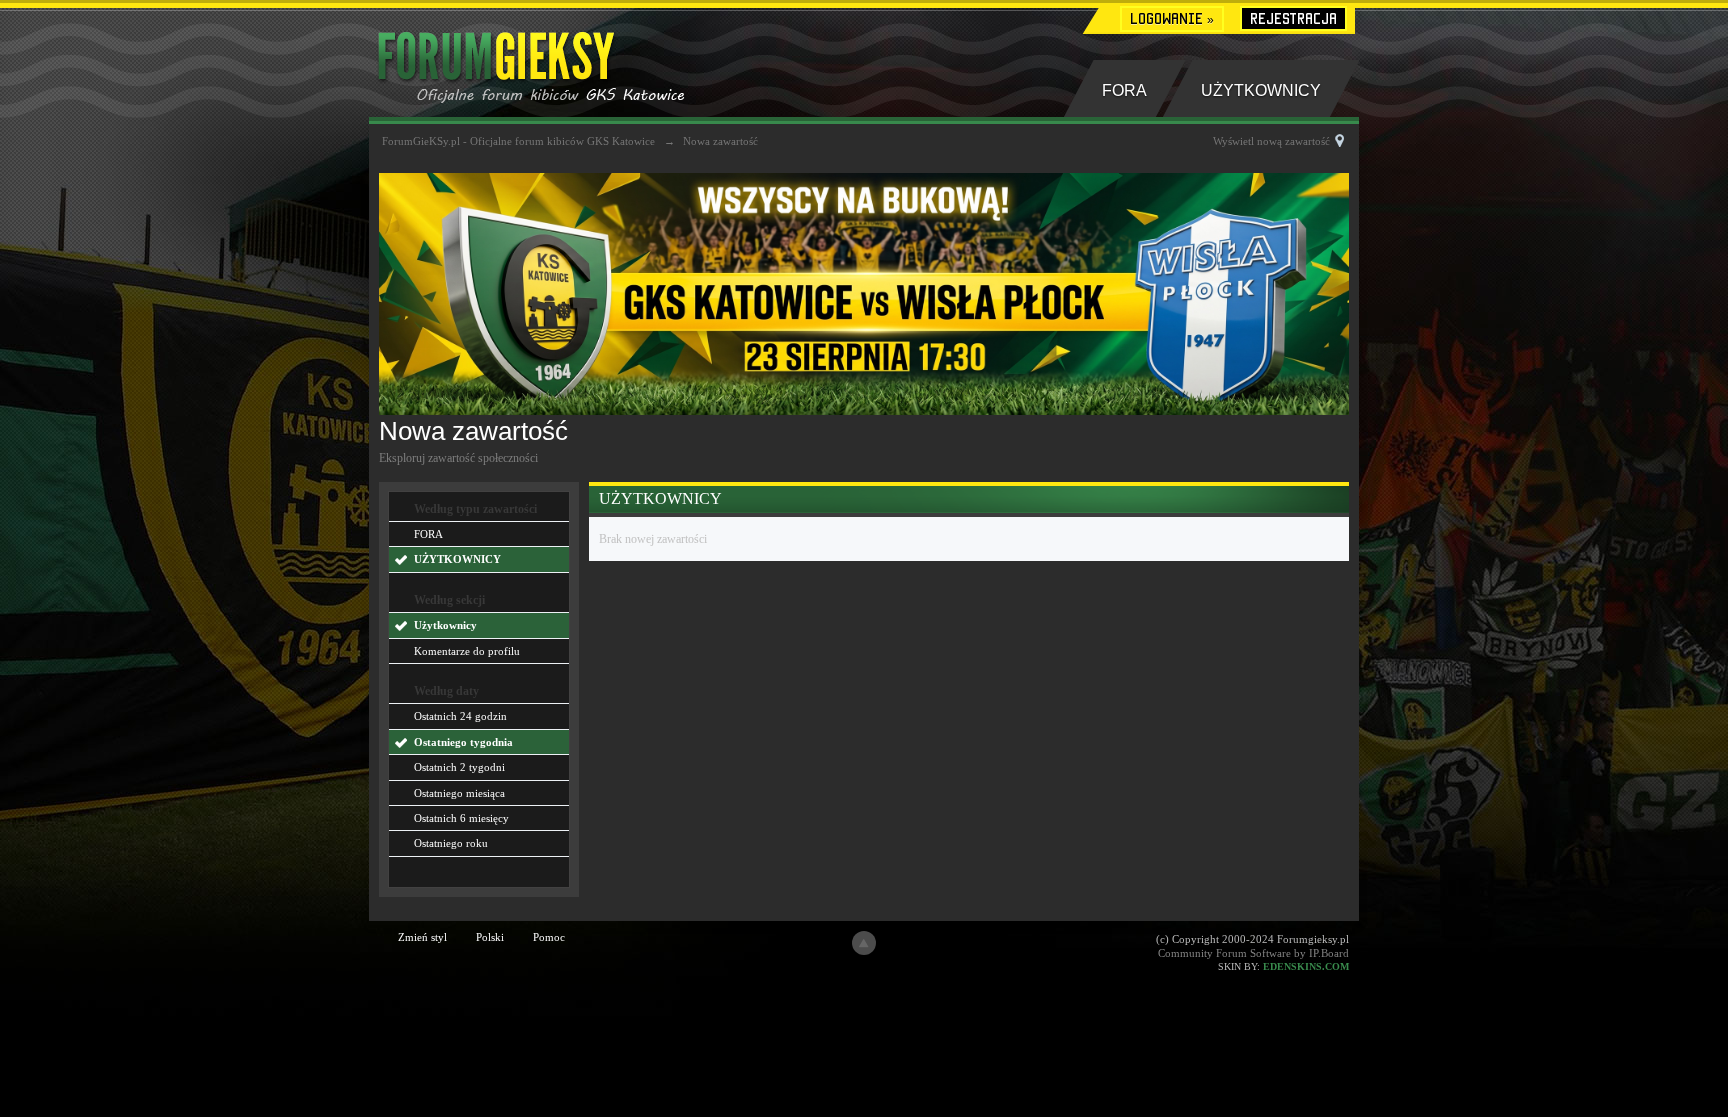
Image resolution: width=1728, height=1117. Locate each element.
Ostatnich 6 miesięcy (461, 818)
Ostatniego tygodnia (463, 742)
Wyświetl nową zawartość (1271, 141)
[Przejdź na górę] (864, 943)
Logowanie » (1172, 18)
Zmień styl (422, 937)
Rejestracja (1293, 18)
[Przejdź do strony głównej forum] (561, 61)
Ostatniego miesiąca (459, 793)
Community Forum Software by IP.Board (1253, 953)
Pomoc (549, 937)
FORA (1124, 90)
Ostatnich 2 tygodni (459, 767)
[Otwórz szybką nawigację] (1339, 141)
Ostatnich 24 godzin (460, 716)
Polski (490, 937)
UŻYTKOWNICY (1261, 90)
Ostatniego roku (451, 843)
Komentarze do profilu (467, 651)
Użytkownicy (445, 625)
